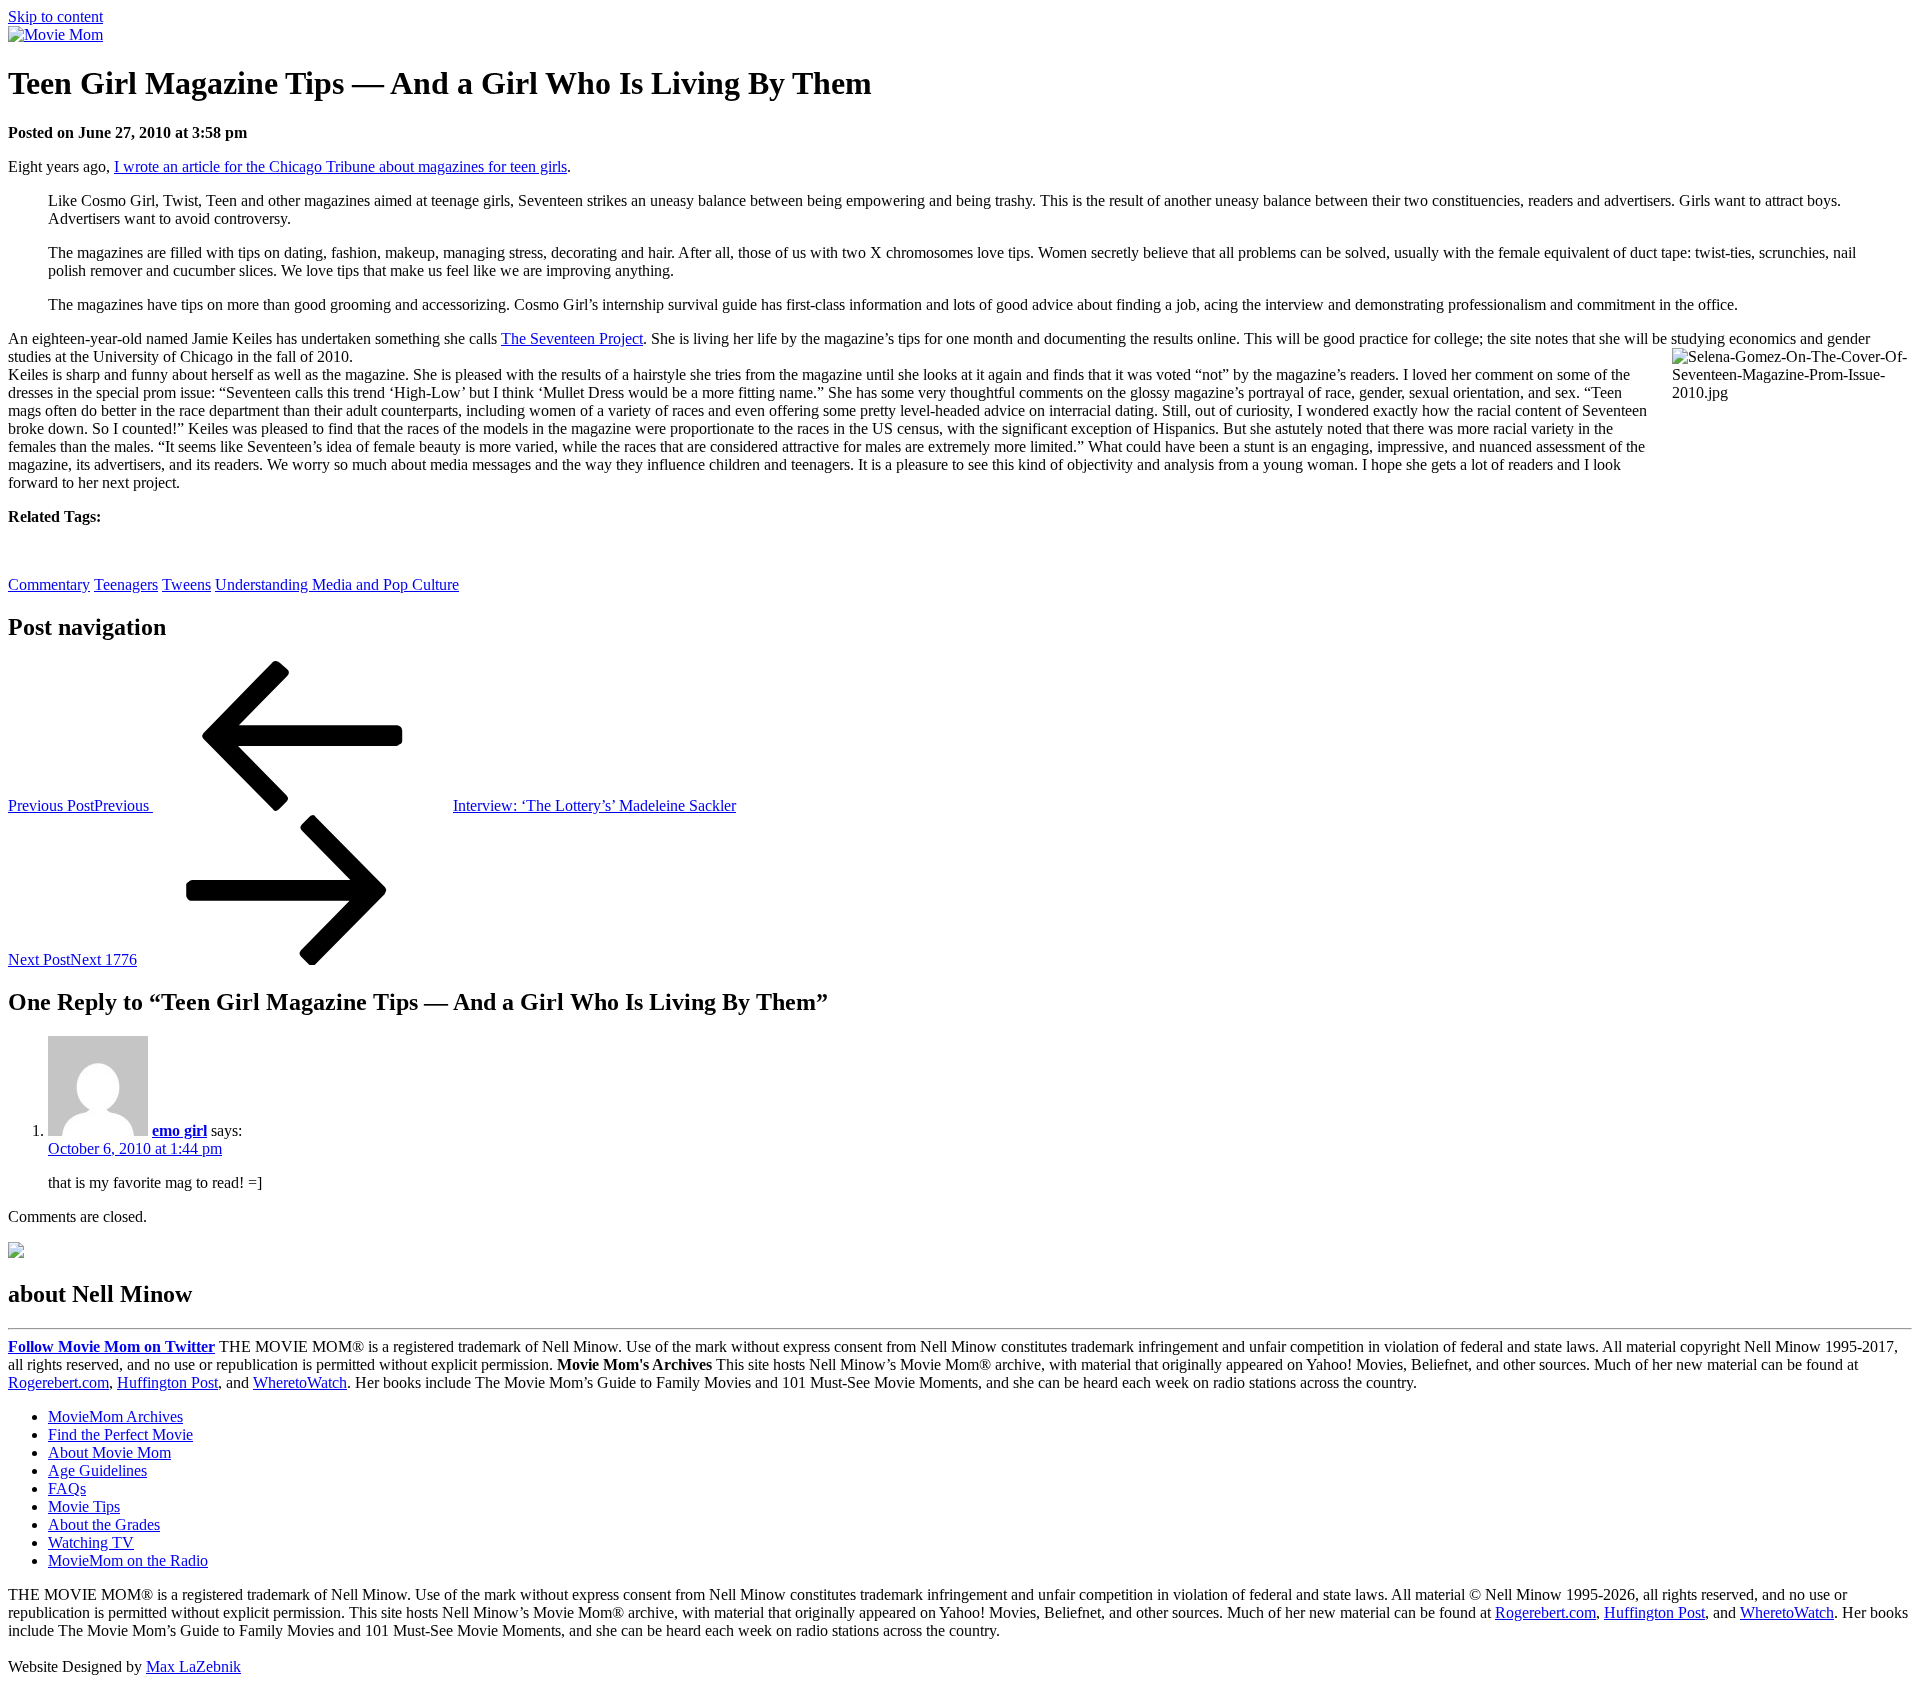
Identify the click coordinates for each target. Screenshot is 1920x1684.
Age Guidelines (97, 1470)
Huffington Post (167, 1382)
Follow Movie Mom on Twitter (111, 1346)
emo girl (179, 1130)
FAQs (67, 1488)
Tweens (186, 584)
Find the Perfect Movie (120, 1434)
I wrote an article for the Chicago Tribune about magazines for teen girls (340, 166)
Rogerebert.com (58, 1382)
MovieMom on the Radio (128, 1560)
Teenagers (126, 584)
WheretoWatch (300, 1382)
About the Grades (104, 1524)
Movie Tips (84, 1506)
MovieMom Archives (115, 1416)
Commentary (49, 584)
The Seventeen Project (572, 338)
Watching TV (91, 1542)
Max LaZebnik (193, 1666)
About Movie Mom (109, 1452)
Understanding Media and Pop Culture (337, 584)
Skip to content (55, 16)
